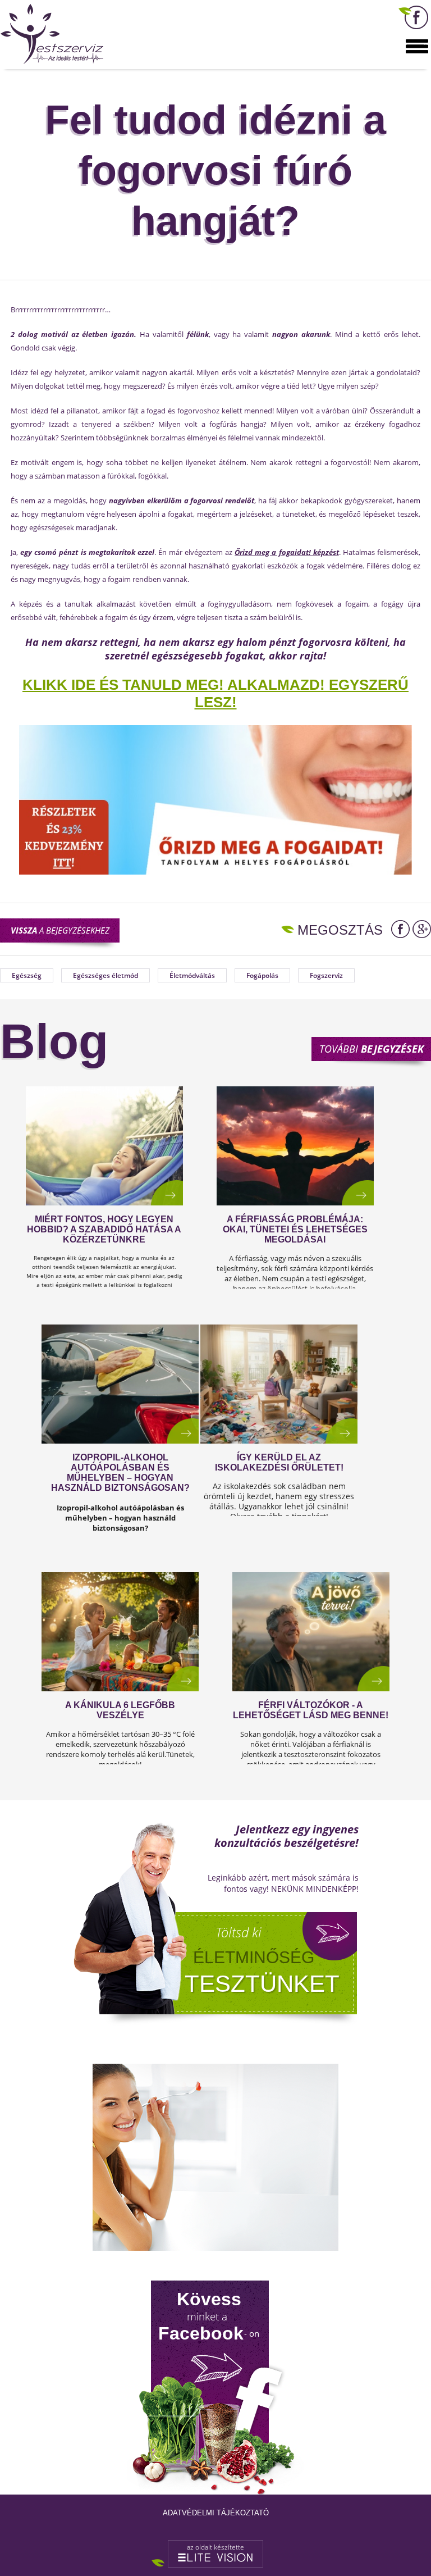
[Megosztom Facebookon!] (400, 929)
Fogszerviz (326, 975)
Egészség (27, 975)
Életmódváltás (192, 975)
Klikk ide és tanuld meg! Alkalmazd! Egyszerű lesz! (215, 693)
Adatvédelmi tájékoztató (216, 2513)
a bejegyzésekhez (60, 930)
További (372, 1049)
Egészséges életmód (106, 975)
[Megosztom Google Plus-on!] (422, 929)
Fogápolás (262, 975)
